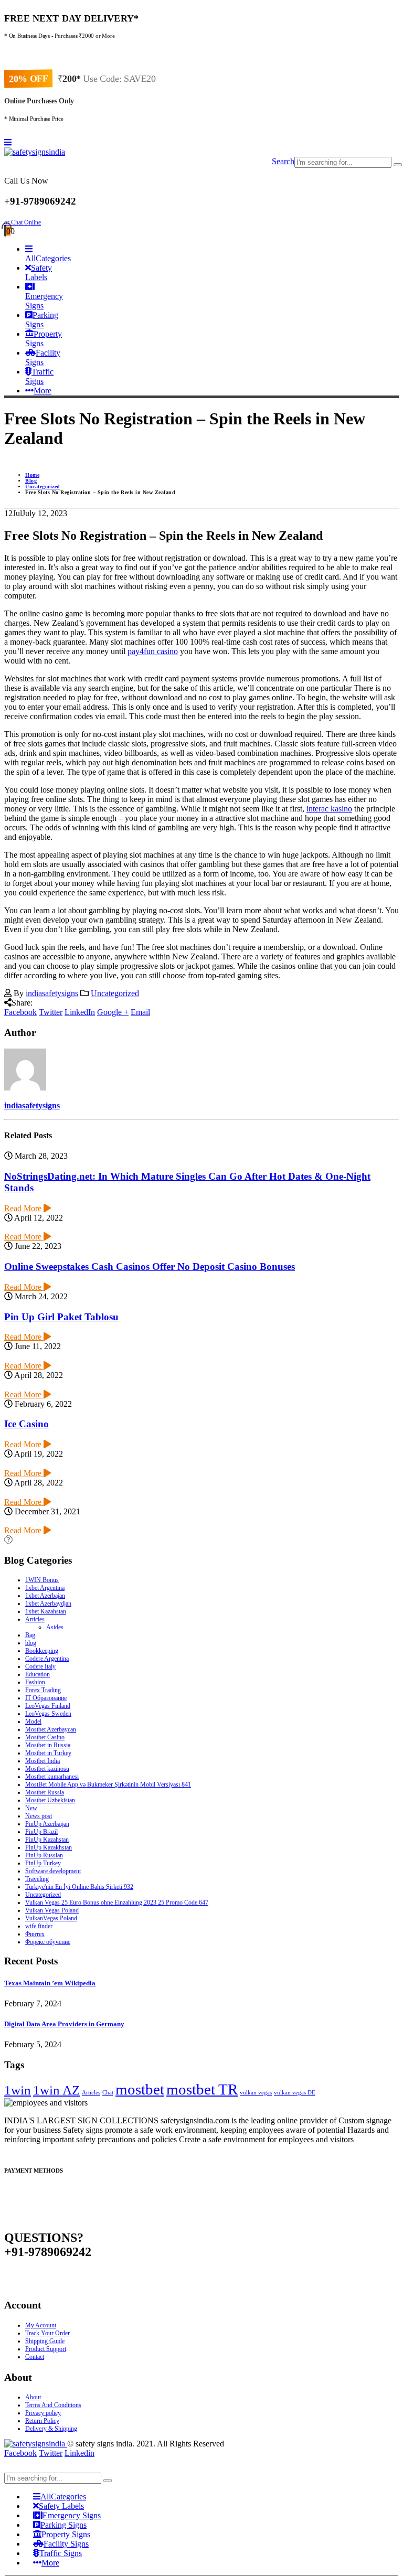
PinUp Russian (44, 1855)
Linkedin (79, 2453)
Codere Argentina (47, 1659)
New (31, 1808)
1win (18, 2090)
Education (38, 1674)
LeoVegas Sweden (48, 1714)
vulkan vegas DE (295, 2093)
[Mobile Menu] (8, 142)
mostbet (140, 2089)
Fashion (35, 1682)
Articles (35, 1619)
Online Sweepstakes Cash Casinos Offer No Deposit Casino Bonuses (150, 1266)
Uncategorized (115, 993)
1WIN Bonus (42, 1580)
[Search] (398, 165)
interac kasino (329, 809)
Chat (108, 2093)
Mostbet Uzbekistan (50, 1800)
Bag (30, 1635)
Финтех (35, 1934)
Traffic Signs (39, 376)
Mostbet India (43, 1761)
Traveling (37, 1879)
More (43, 391)
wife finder (39, 1926)
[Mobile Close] (10, 2468)
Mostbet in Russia (48, 1745)
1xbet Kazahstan (46, 1611)
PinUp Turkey (43, 1863)
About (33, 2397)
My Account (41, 2325)
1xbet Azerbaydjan (48, 1604)
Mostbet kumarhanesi (52, 1777)
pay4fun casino (153, 651)
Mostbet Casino (45, 1737)
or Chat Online (23, 222)
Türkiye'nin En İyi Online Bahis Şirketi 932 (79, 1887)
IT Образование (46, 1698)
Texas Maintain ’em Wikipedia (50, 1983)
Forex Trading (43, 1690)
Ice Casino (26, 1424)
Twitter (51, 1012)
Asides (55, 1627)
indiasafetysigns (52, 993)
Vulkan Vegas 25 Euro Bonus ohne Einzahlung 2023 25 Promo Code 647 (117, 1902)
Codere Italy (40, 1666)
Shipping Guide (45, 2341)
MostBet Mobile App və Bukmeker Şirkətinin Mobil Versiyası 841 (108, 1784)
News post (39, 1816)
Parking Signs (42, 320)
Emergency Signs (44, 301)
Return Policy (42, 2421)
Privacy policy (43, 2413)
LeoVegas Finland (48, 1706)
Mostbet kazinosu (47, 1769)
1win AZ (56, 2090)
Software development (53, 1871)
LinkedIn (80, 1012)
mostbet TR (202, 2089)
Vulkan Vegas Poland (52, 1910)
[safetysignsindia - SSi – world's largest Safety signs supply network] (35, 152)
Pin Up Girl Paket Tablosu (61, 1317)
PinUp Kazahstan (47, 1840)
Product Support (46, 2349)
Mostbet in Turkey (48, 1753)
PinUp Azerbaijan (47, 1824)
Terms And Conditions (53, 2405)
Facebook (20, 1012)
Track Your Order (47, 2333)
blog (31, 1643)
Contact (35, 2357)
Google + (113, 1012)
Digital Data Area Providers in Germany (64, 2024)
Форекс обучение (48, 1942)
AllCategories (48, 258)
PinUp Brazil (41, 1832)
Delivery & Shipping (51, 2429)
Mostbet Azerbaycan (51, 1729)
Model (33, 1722)
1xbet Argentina (45, 1588)
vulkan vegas (256, 2093)
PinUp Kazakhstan (49, 1847)
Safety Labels (39, 272)
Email (140, 1012)
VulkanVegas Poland (51, 1918)
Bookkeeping (42, 1651)
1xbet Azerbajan (45, 1596)
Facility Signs (43, 357)
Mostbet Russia (45, 1792)
